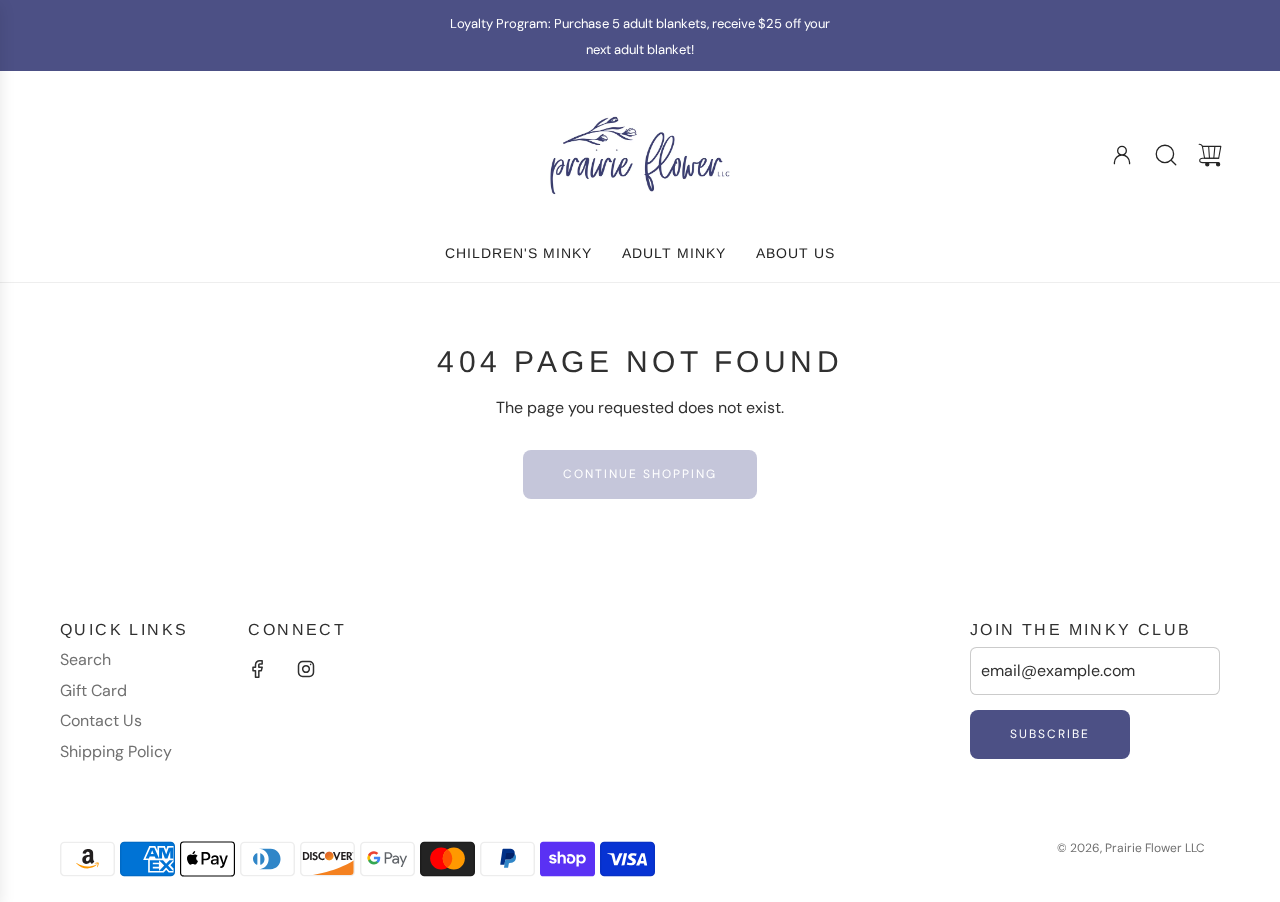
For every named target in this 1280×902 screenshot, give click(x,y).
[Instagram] (306, 669)
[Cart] (1210, 155)
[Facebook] (258, 669)
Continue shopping (640, 474)
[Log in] (1122, 155)
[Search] (1166, 155)
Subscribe (1050, 734)
